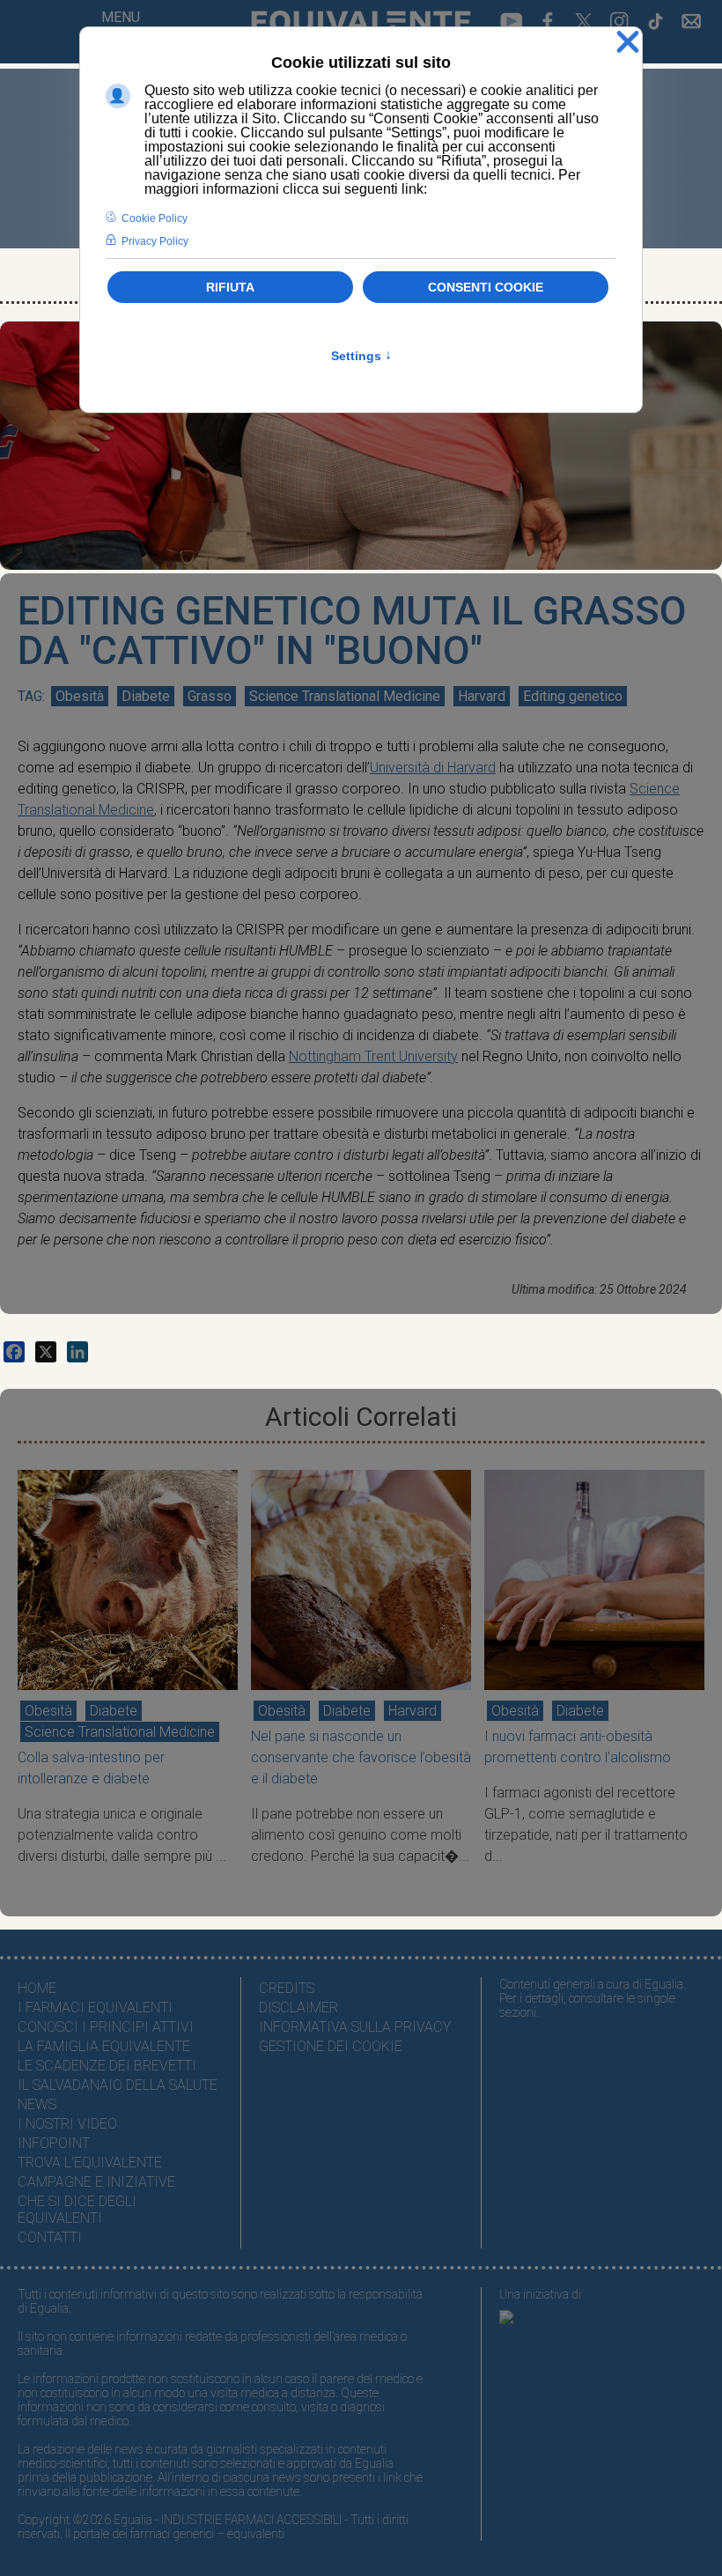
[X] (46, 1352)
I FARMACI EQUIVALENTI (95, 2008)
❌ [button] (628, 43)
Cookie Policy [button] (155, 218)
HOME (37, 1988)
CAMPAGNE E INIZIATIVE (96, 2182)
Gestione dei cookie (331, 2046)
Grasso (210, 696)
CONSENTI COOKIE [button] (486, 287)
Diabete (146, 696)
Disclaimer (298, 2008)
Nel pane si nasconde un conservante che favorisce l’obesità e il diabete (361, 1757)
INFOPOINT (54, 2143)
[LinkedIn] (77, 1352)
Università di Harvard (433, 768)
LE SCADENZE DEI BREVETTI (107, 2066)
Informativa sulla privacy (355, 2027)
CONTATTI (50, 2237)
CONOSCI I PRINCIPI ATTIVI (106, 2027)
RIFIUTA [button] (230, 287)
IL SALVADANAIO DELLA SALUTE (118, 2085)
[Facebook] (14, 1352)
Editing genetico (573, 696)
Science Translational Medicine (345, 696)
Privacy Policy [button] (155, 241)
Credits (287, 1988)
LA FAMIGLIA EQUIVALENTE (104, 2046)
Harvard (482, 696)
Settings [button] (361, 356)
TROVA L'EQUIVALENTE (90, 2163)
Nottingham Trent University (373, 1056)
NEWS (37, 2104)
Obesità (80, 696)
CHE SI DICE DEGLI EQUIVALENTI (77, 2210)
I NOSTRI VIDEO (67, 2124)
